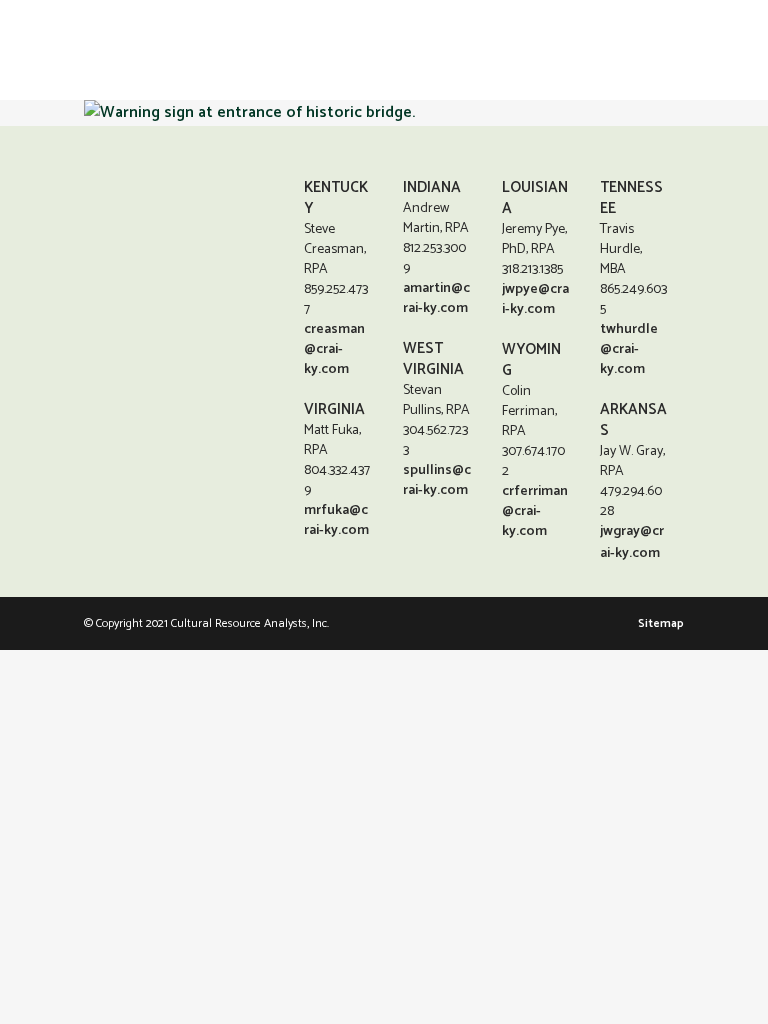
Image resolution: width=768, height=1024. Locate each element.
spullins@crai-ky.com (437, 480)
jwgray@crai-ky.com (632, 542)
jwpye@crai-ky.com (535, 299)
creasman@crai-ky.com (334, 349)
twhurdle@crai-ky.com (629, 349)
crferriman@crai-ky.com (535, 511)
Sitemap (661, 623)
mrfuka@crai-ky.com (336, 520)
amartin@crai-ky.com (436, 298)
